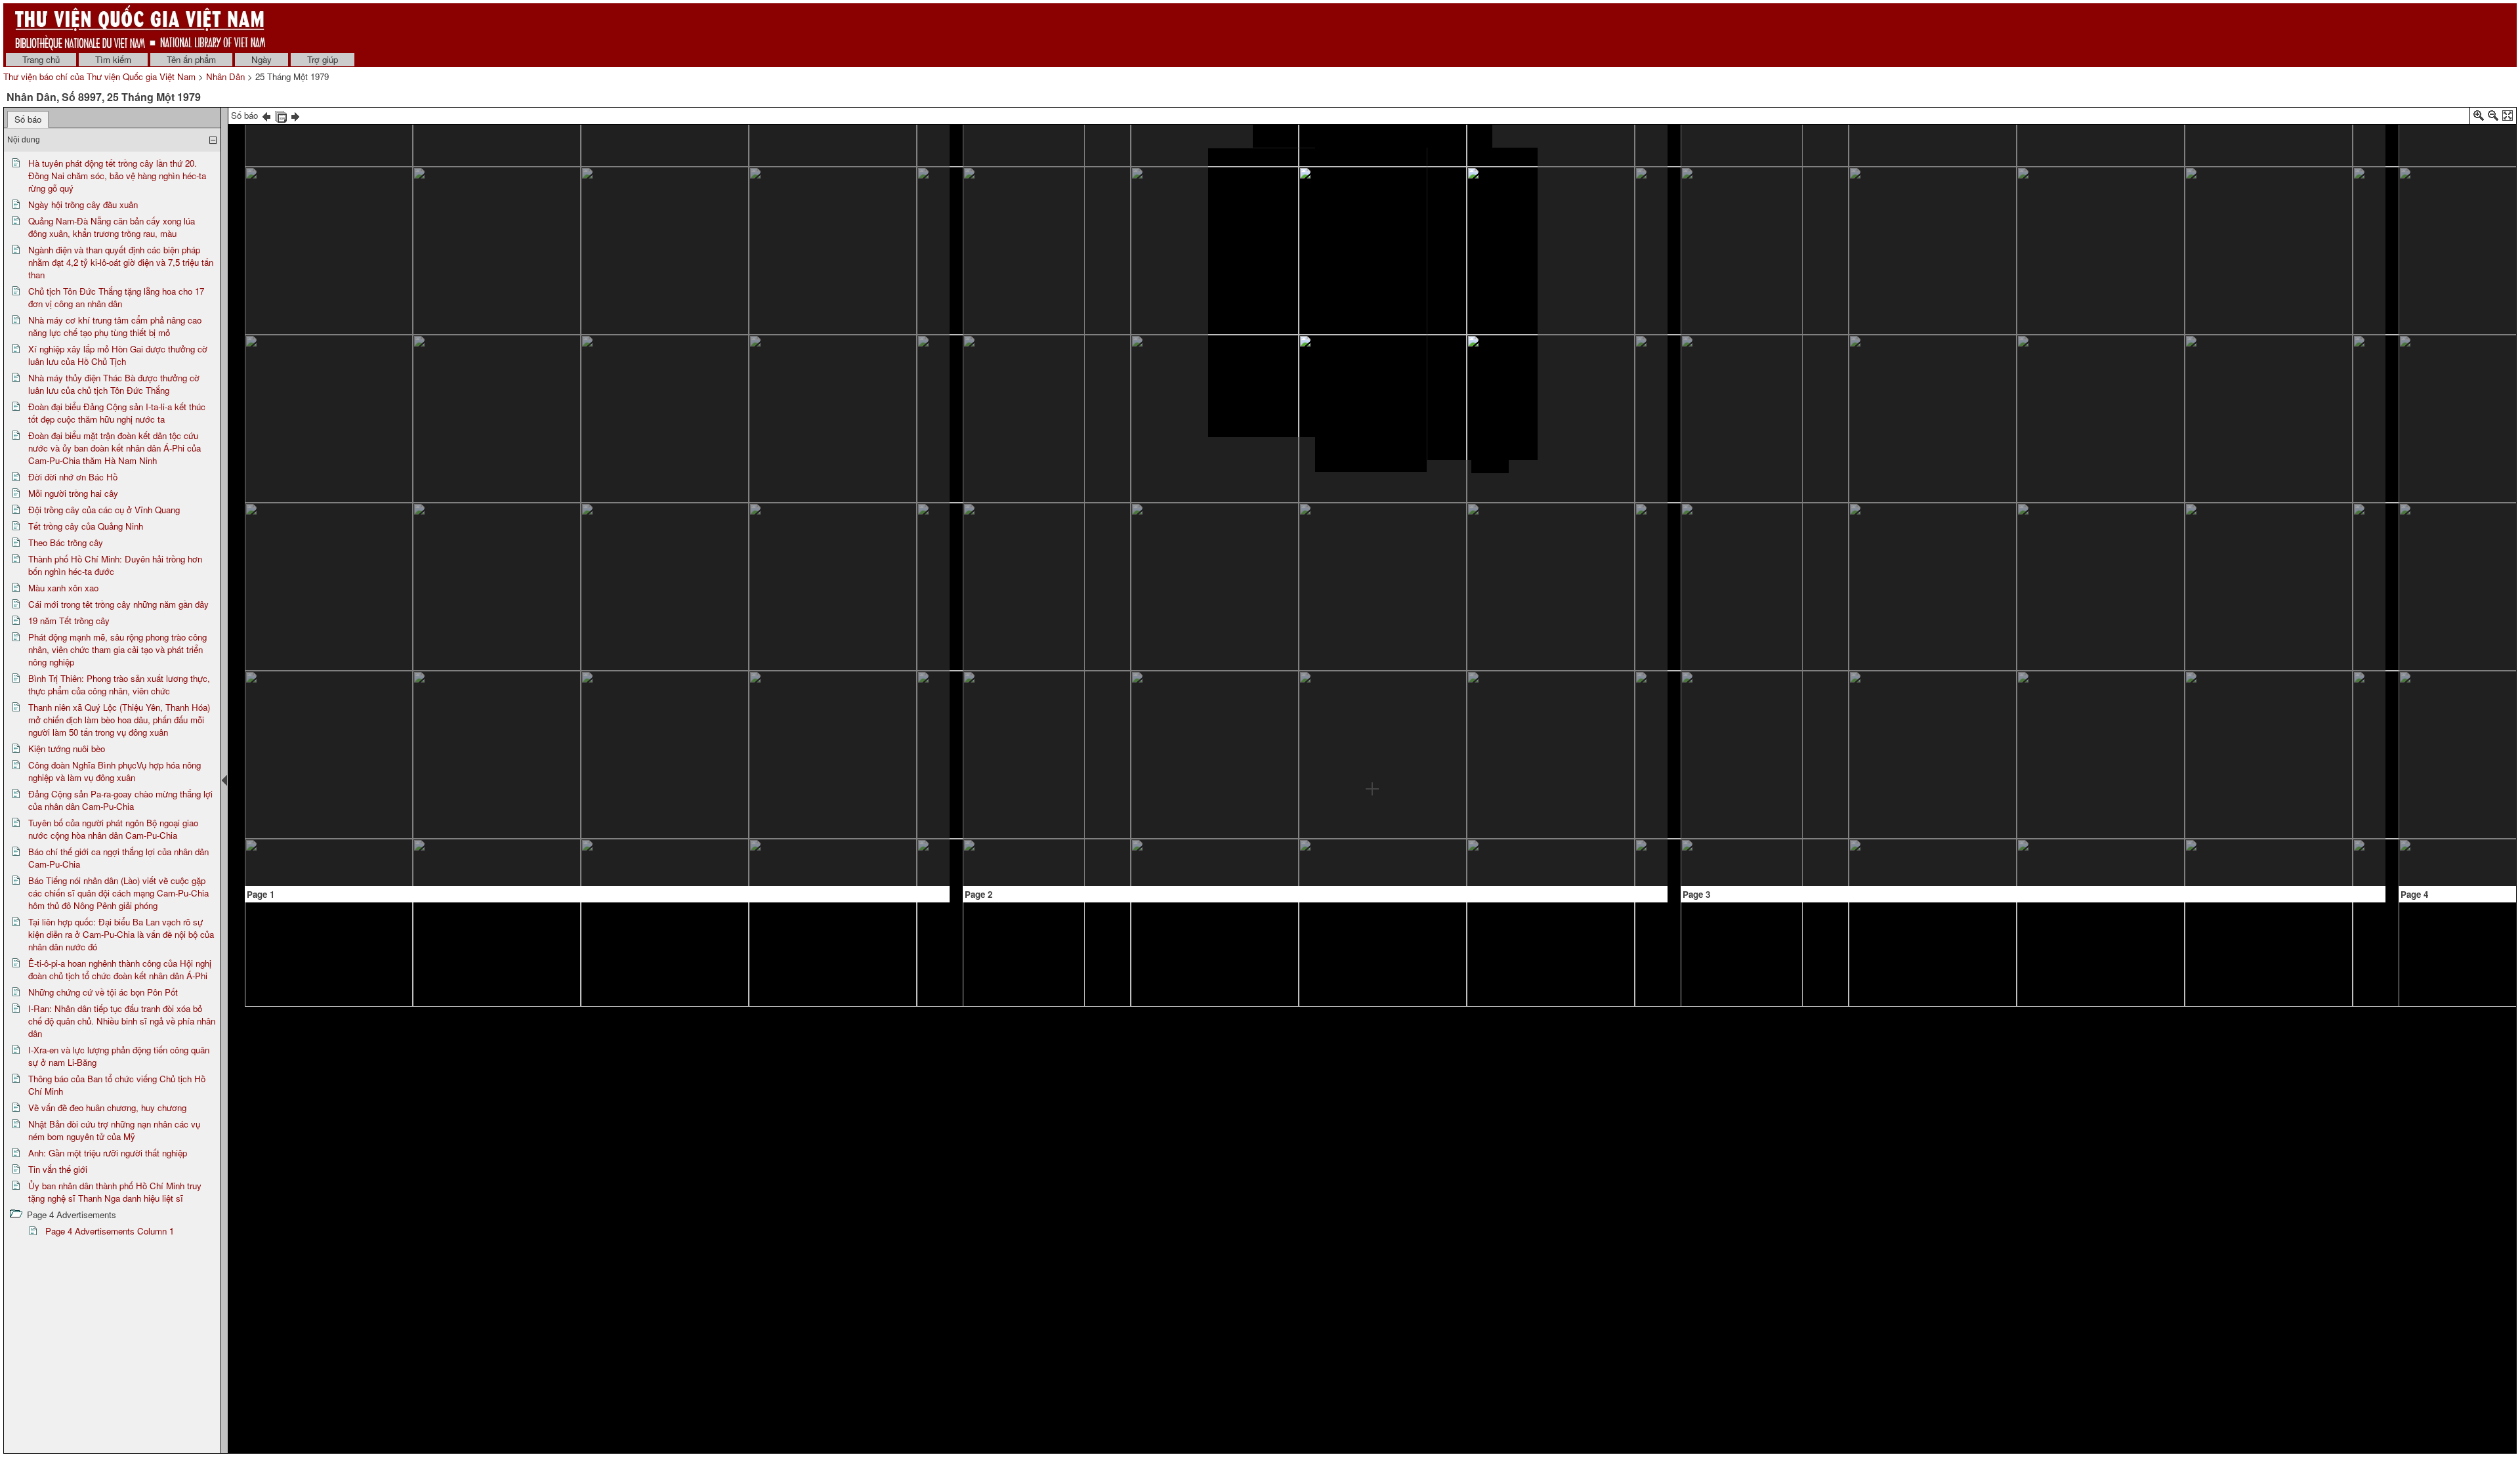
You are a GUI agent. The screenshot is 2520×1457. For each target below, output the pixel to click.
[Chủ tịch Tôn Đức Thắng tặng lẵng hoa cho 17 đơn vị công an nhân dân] (731, 194)
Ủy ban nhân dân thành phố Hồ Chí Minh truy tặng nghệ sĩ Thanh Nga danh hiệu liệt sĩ (115, 1192)
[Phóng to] (2479, 118)
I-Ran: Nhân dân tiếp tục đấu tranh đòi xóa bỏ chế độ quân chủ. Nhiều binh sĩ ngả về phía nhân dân (122, 1021)
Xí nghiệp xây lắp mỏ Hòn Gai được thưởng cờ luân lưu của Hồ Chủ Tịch (118, 355)
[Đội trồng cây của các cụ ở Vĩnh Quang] (1063, 259)
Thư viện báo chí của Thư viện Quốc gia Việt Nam (99, 76)
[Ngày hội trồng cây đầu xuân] (372, 208)
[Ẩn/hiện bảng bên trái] (224, 780)
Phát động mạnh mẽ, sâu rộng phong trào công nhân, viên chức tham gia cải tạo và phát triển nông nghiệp (117, 649)
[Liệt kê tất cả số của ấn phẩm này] (281, 115)
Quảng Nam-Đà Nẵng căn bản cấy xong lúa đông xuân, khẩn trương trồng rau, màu (112, 227)
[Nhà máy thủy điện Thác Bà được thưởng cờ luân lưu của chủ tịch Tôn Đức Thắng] (868, 184)
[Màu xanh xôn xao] (1461, 806)
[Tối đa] (2508, 118)
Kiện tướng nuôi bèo (67, 749)
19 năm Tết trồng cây (69, 621)
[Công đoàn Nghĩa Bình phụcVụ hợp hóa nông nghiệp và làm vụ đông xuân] (2255, 616)
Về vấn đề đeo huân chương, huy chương (107, 1108)
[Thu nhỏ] (2493, 118)
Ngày (262, 59)
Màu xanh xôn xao (63, 588)
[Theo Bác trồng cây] (1373, 135)
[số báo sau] (295, 115)
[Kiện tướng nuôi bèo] (1886, 730)
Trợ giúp (323, 59)
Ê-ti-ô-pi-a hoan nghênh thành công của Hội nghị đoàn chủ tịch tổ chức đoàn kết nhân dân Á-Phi (120, 969)
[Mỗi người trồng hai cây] (1030, 142)
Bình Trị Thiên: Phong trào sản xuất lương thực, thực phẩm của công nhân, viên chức (119, 685)
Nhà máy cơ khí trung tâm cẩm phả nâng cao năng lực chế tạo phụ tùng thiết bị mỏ (115, 326)
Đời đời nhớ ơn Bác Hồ (73, 477)
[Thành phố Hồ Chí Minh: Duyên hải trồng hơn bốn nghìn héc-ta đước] (1372, 490)
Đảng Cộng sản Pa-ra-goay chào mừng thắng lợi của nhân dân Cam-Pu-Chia (120, 800)
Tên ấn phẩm (191, 59)
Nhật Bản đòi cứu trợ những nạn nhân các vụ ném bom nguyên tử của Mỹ (114, 1130)
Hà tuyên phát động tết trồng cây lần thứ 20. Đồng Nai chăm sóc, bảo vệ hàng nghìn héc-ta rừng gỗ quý (117, 176)
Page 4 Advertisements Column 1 (110, 1231)
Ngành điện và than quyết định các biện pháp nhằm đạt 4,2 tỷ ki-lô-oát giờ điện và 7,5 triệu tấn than (121, 262)
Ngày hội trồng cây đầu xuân (83, 204)
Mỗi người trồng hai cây (73, 493)
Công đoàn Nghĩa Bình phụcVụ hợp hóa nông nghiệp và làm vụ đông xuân (115, 771)
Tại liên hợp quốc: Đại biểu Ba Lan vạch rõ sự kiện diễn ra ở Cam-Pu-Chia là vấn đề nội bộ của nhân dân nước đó (121, 934)
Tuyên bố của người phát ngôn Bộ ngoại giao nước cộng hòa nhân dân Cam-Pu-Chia (113, 829)
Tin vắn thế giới (58, 1169)
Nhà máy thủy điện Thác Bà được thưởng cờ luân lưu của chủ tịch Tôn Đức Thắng (114, 384)
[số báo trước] (266, 115)
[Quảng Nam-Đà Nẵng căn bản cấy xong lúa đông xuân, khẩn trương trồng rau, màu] (538, 127)
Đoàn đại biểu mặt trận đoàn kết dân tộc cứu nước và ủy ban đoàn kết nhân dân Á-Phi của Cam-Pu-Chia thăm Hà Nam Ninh (115, 448)
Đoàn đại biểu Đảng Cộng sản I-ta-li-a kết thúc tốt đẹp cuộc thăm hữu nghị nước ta (117, 413)
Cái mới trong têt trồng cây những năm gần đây (118, 604)
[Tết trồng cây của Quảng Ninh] (1074, 602)
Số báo (28, 119)
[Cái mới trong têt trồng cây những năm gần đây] (1602, 345)
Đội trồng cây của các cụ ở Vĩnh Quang (104, 510)
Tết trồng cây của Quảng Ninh (86, 526)
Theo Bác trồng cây (66, 542)
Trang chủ (41, 59)
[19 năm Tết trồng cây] (1588, 394)
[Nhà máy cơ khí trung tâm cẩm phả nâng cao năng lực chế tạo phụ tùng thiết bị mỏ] (704, 244)
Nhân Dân (225, 76)
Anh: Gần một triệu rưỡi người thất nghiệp (108, 1153)
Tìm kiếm (113, 59)
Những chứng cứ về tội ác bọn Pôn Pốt (103, 992)
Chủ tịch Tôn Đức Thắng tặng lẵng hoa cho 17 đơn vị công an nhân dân (116, 297)
